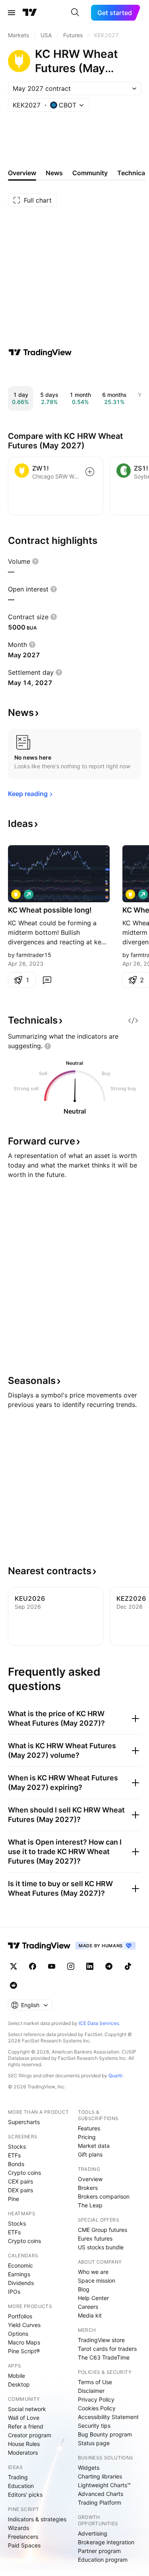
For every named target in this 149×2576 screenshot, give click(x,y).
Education (21, 2486)
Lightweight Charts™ (104, 2485)
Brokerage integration (106, 2542)
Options (18, 2334)
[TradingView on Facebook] (33, 1966)
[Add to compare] (90, 472)
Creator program (30, 2435)
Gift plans (90, 2154)
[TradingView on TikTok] (128, 1966)
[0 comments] (47, 980)
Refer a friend (26, 2426)
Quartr (115, 2076)
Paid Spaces (24, 2545)
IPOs (14, 2292)
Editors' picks (25, 2495)
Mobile (16, 2376)
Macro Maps (24, 2342)
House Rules (24, 2444)
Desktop (19, 2384)
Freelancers (23, 2537)
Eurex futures (95, 2238)
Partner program (99, 2551)
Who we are (93, 2272)
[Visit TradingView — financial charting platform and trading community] (40, 352)
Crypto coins (24, 2173)
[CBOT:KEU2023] (130, 894)
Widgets (89, 2468)
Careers (88, 2307)
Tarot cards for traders (107, 2349)
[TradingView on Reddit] (14, 1985)
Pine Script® (24, 2351)
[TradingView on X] (14, 1966)
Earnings (19, 2274)
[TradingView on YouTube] (52, 1966)
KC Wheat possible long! (50, 910)
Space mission (97, 2280)
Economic (20, 2265)
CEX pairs (20, 2181)
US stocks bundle (101, 2247)
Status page (94, 2443)
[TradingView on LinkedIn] (90, 1966)
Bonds (16, 2164)
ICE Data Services (99, 2023)
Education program (103, 2560)
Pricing (87, 2137)
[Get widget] (133, 1020)
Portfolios (20, 2316)
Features (89, 2128)
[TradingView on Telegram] (109, 1966)
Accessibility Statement (108, 2417)
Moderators (23, 2453)
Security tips (94, 2426)
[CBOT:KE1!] (16, 894)
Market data (94, 2146)
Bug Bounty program (105, 2434)
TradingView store (101, 2340)
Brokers (88, 2188)
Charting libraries (100, 2476)
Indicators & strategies (37, 2519)
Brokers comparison (104, 2196)
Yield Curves (24, 2325)
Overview (90, 2179)
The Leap (90, 2205)
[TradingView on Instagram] (71, 1966)
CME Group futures (103, 2230)
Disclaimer (91, 2391)
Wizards (18, 2528)
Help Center (93, 2298)
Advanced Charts (101, 2494)
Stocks (17, 2146)
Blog (84, 2289)
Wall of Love (24, 2418)
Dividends (21, 2283)
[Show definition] (35, 561)
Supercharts (24, 2122)
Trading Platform (100, 2502)
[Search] (75, 13)
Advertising (93, 2533)
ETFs (14, 2155)
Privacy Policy (96, 2399)
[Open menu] (12, 13)
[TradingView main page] (30, 13)
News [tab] (54, 173)
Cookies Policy (97, 2408)
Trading (18, 2477)
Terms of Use (95, 2382)
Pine (14, 2199)
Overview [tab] (22, 173)
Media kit (90, 2315)
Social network (27, 2409)
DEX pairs (20, 2190)
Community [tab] (90, 173)
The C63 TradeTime (104, 2357)
